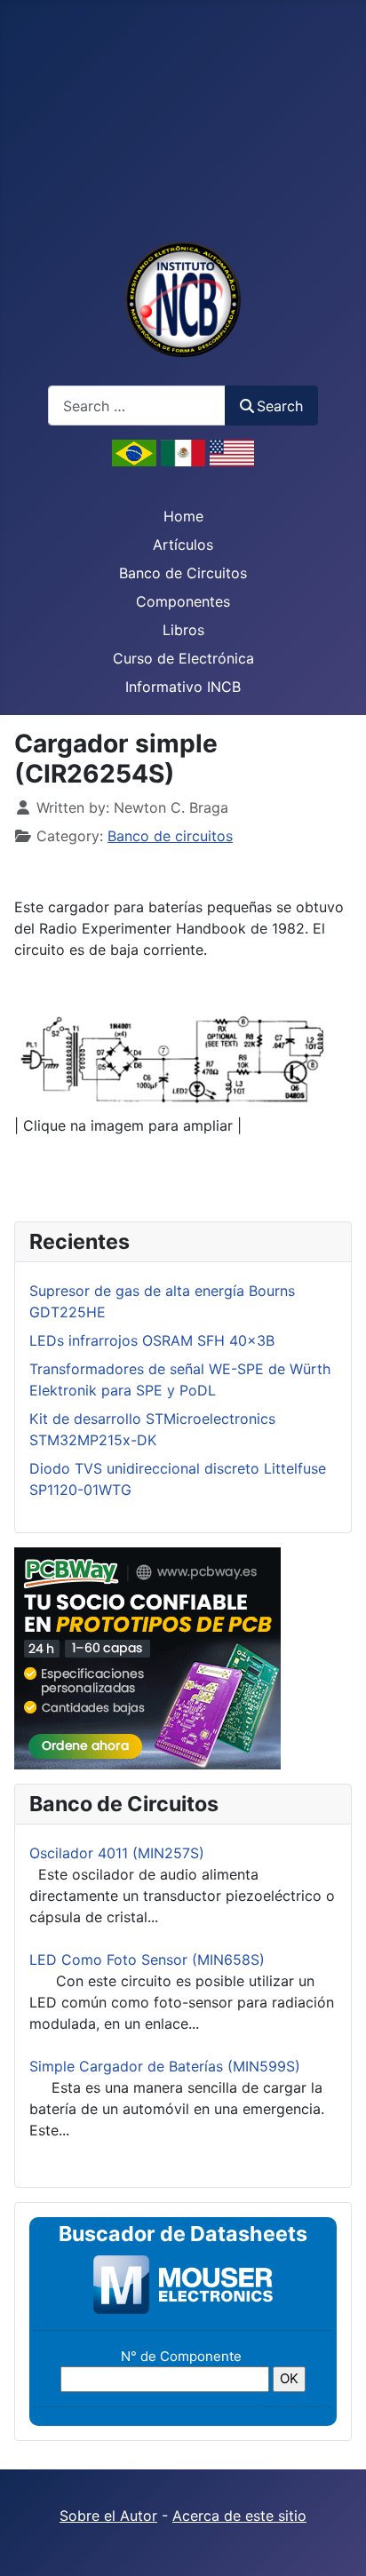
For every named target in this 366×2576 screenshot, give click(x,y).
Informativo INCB (183, 687)
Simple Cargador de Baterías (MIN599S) (165, 2066)
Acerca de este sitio (239, 2516)
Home (183, 516)
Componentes (183, 601)
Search (280, 406)
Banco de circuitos (170, 836)
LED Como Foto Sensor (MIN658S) (147, 1960)
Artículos (183, 545)
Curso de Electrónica (183, 658)
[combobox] (137, 405)
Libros (183, 630)
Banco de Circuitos (183, 573)
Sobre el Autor (108, 2516)
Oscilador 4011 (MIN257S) (117, 1853)
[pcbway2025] (147, 1658)
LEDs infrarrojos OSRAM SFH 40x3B (152, 1340)
